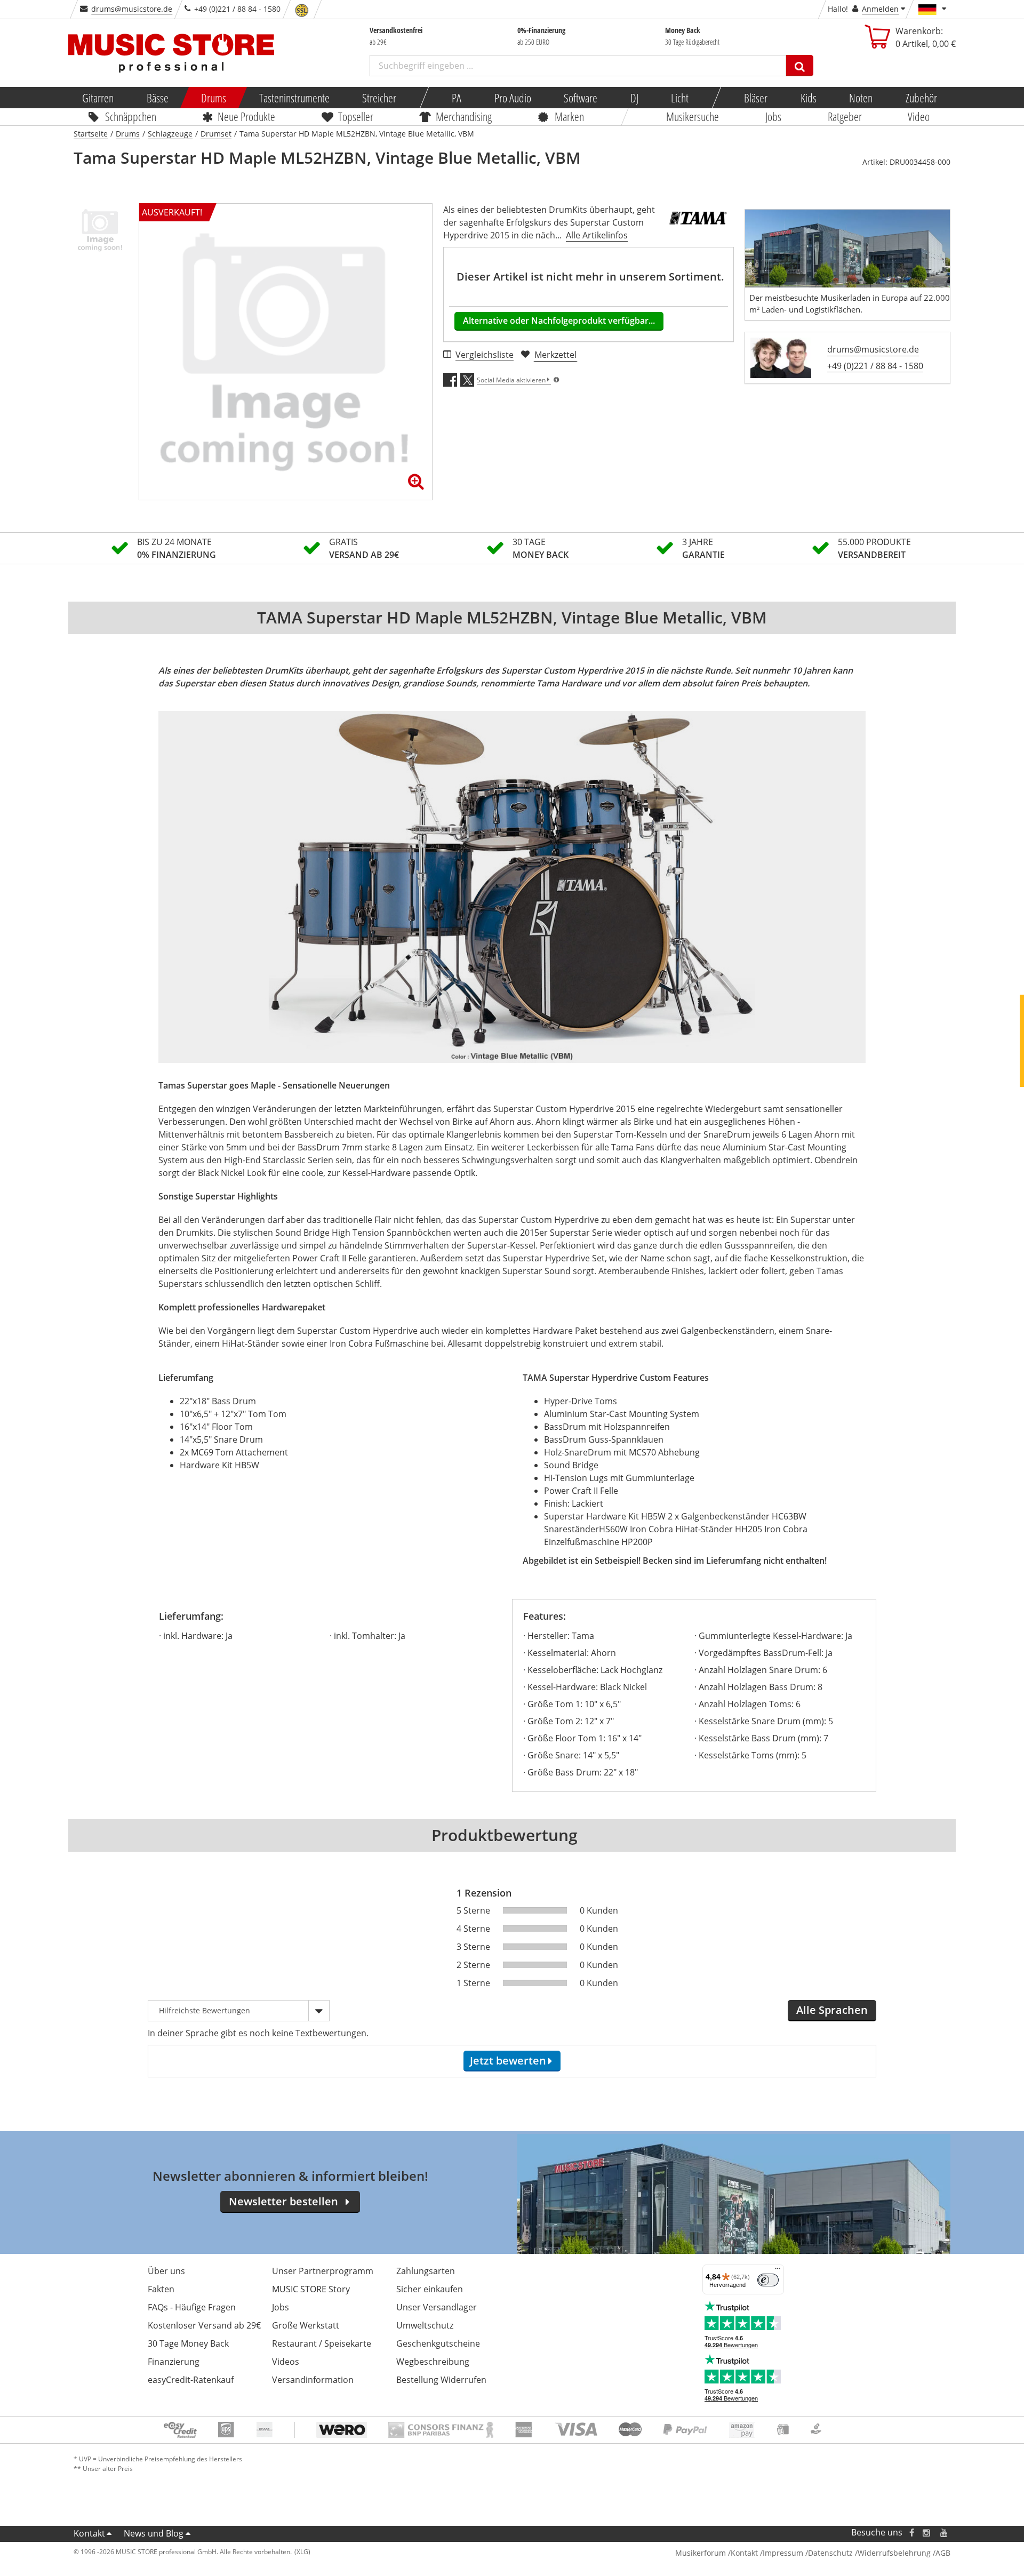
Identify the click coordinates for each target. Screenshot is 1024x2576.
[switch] (768, 2280)
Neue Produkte (247, 116)
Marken (569, 116)
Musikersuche (693, 116)
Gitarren (98, 98)
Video (919, 116)
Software (581, 98)
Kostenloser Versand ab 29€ (204, 2325)
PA (457, 98)
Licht (680, 98)
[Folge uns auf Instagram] (927, 2533)
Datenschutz (830, 2553)
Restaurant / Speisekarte (322, 2343)
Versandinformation (313, 2380)
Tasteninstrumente (294, 98)
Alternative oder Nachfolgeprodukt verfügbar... (559, 321)
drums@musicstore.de (132, 9)
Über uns (166, 2271)
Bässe (157, 98)
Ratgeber (845, 116)
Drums (214, 98)
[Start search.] (800, 66)
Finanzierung (174, 2362)
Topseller (356, 116)
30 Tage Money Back (188, 2343)
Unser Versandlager (437, 2307)
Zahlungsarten (426, 2271)
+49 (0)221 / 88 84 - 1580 (875, 366)
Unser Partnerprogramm (323, 2271)
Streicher (379, 98)
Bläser (756, 98)
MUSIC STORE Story (311, 2289)
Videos (286, 2362)
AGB (943, 2553)
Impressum (783, 2553)
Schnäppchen (131, 116)
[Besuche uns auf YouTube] (945, 2533)
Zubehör (921, 98)
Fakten (161, 2289)
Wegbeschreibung (433, 2362)
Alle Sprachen (832, 2010)
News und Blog (154, 2533)
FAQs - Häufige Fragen (192, 2307)
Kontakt (89, 2533)
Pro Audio (512, 98)
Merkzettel (555, 355)
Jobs (773, 116)
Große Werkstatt (306, 2325)
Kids (808, 98)
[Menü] (778, 2271)
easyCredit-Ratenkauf (191, 2380)
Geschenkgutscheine (438, 2343)
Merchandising (464, 116)
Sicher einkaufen (430, 2289)
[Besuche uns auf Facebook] (912, 2533)
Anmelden (880, 9)
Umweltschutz (425, 2325)
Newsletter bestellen (283, 2201)
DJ (634, 98)
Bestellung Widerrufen (441, 2380)
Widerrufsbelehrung (894, 2553)
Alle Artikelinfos (597, 235)
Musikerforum (701, 2553)
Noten (861, 98)
